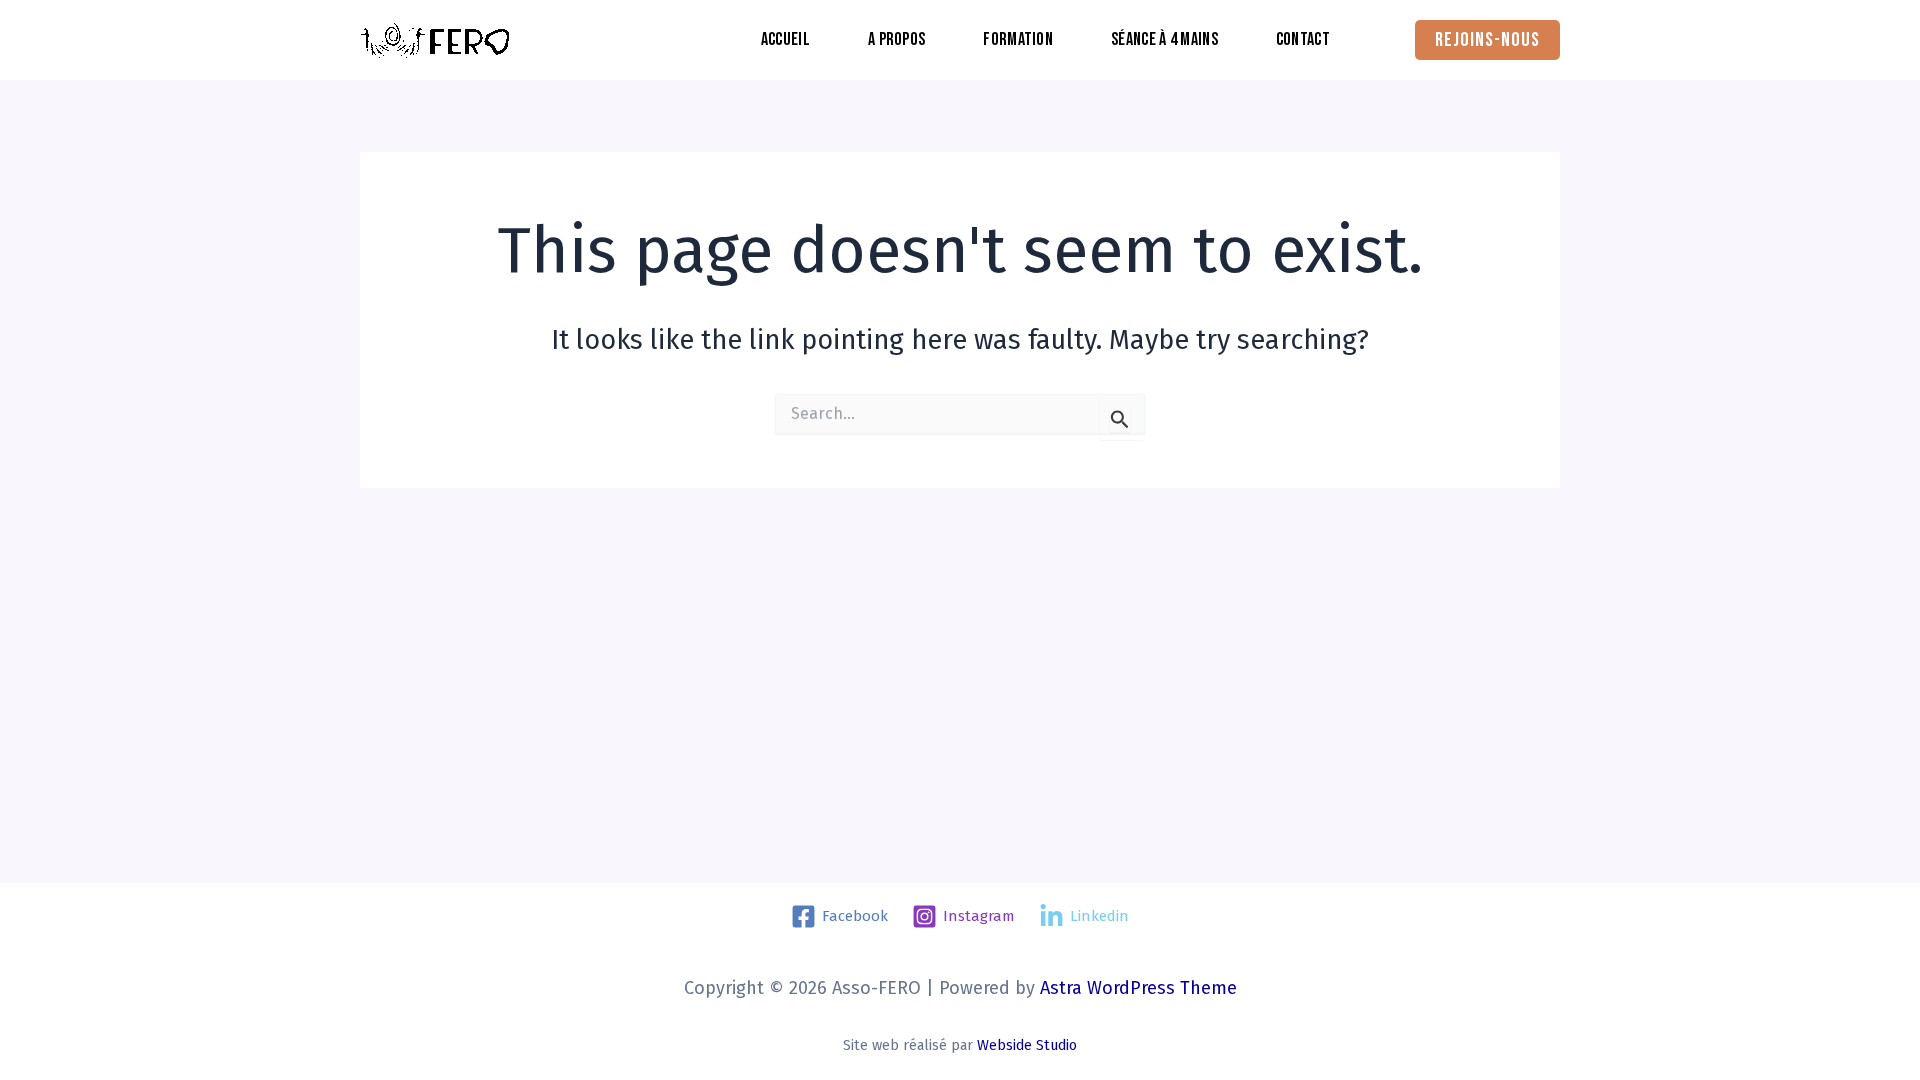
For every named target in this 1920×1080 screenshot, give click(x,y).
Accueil (785, 39)
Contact (1303, 39)
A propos (896, 39)
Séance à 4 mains (1164, 39)
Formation (1018, 39)
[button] (1487, 40)
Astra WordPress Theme (1138, 988)
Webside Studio (1027, 1045)
